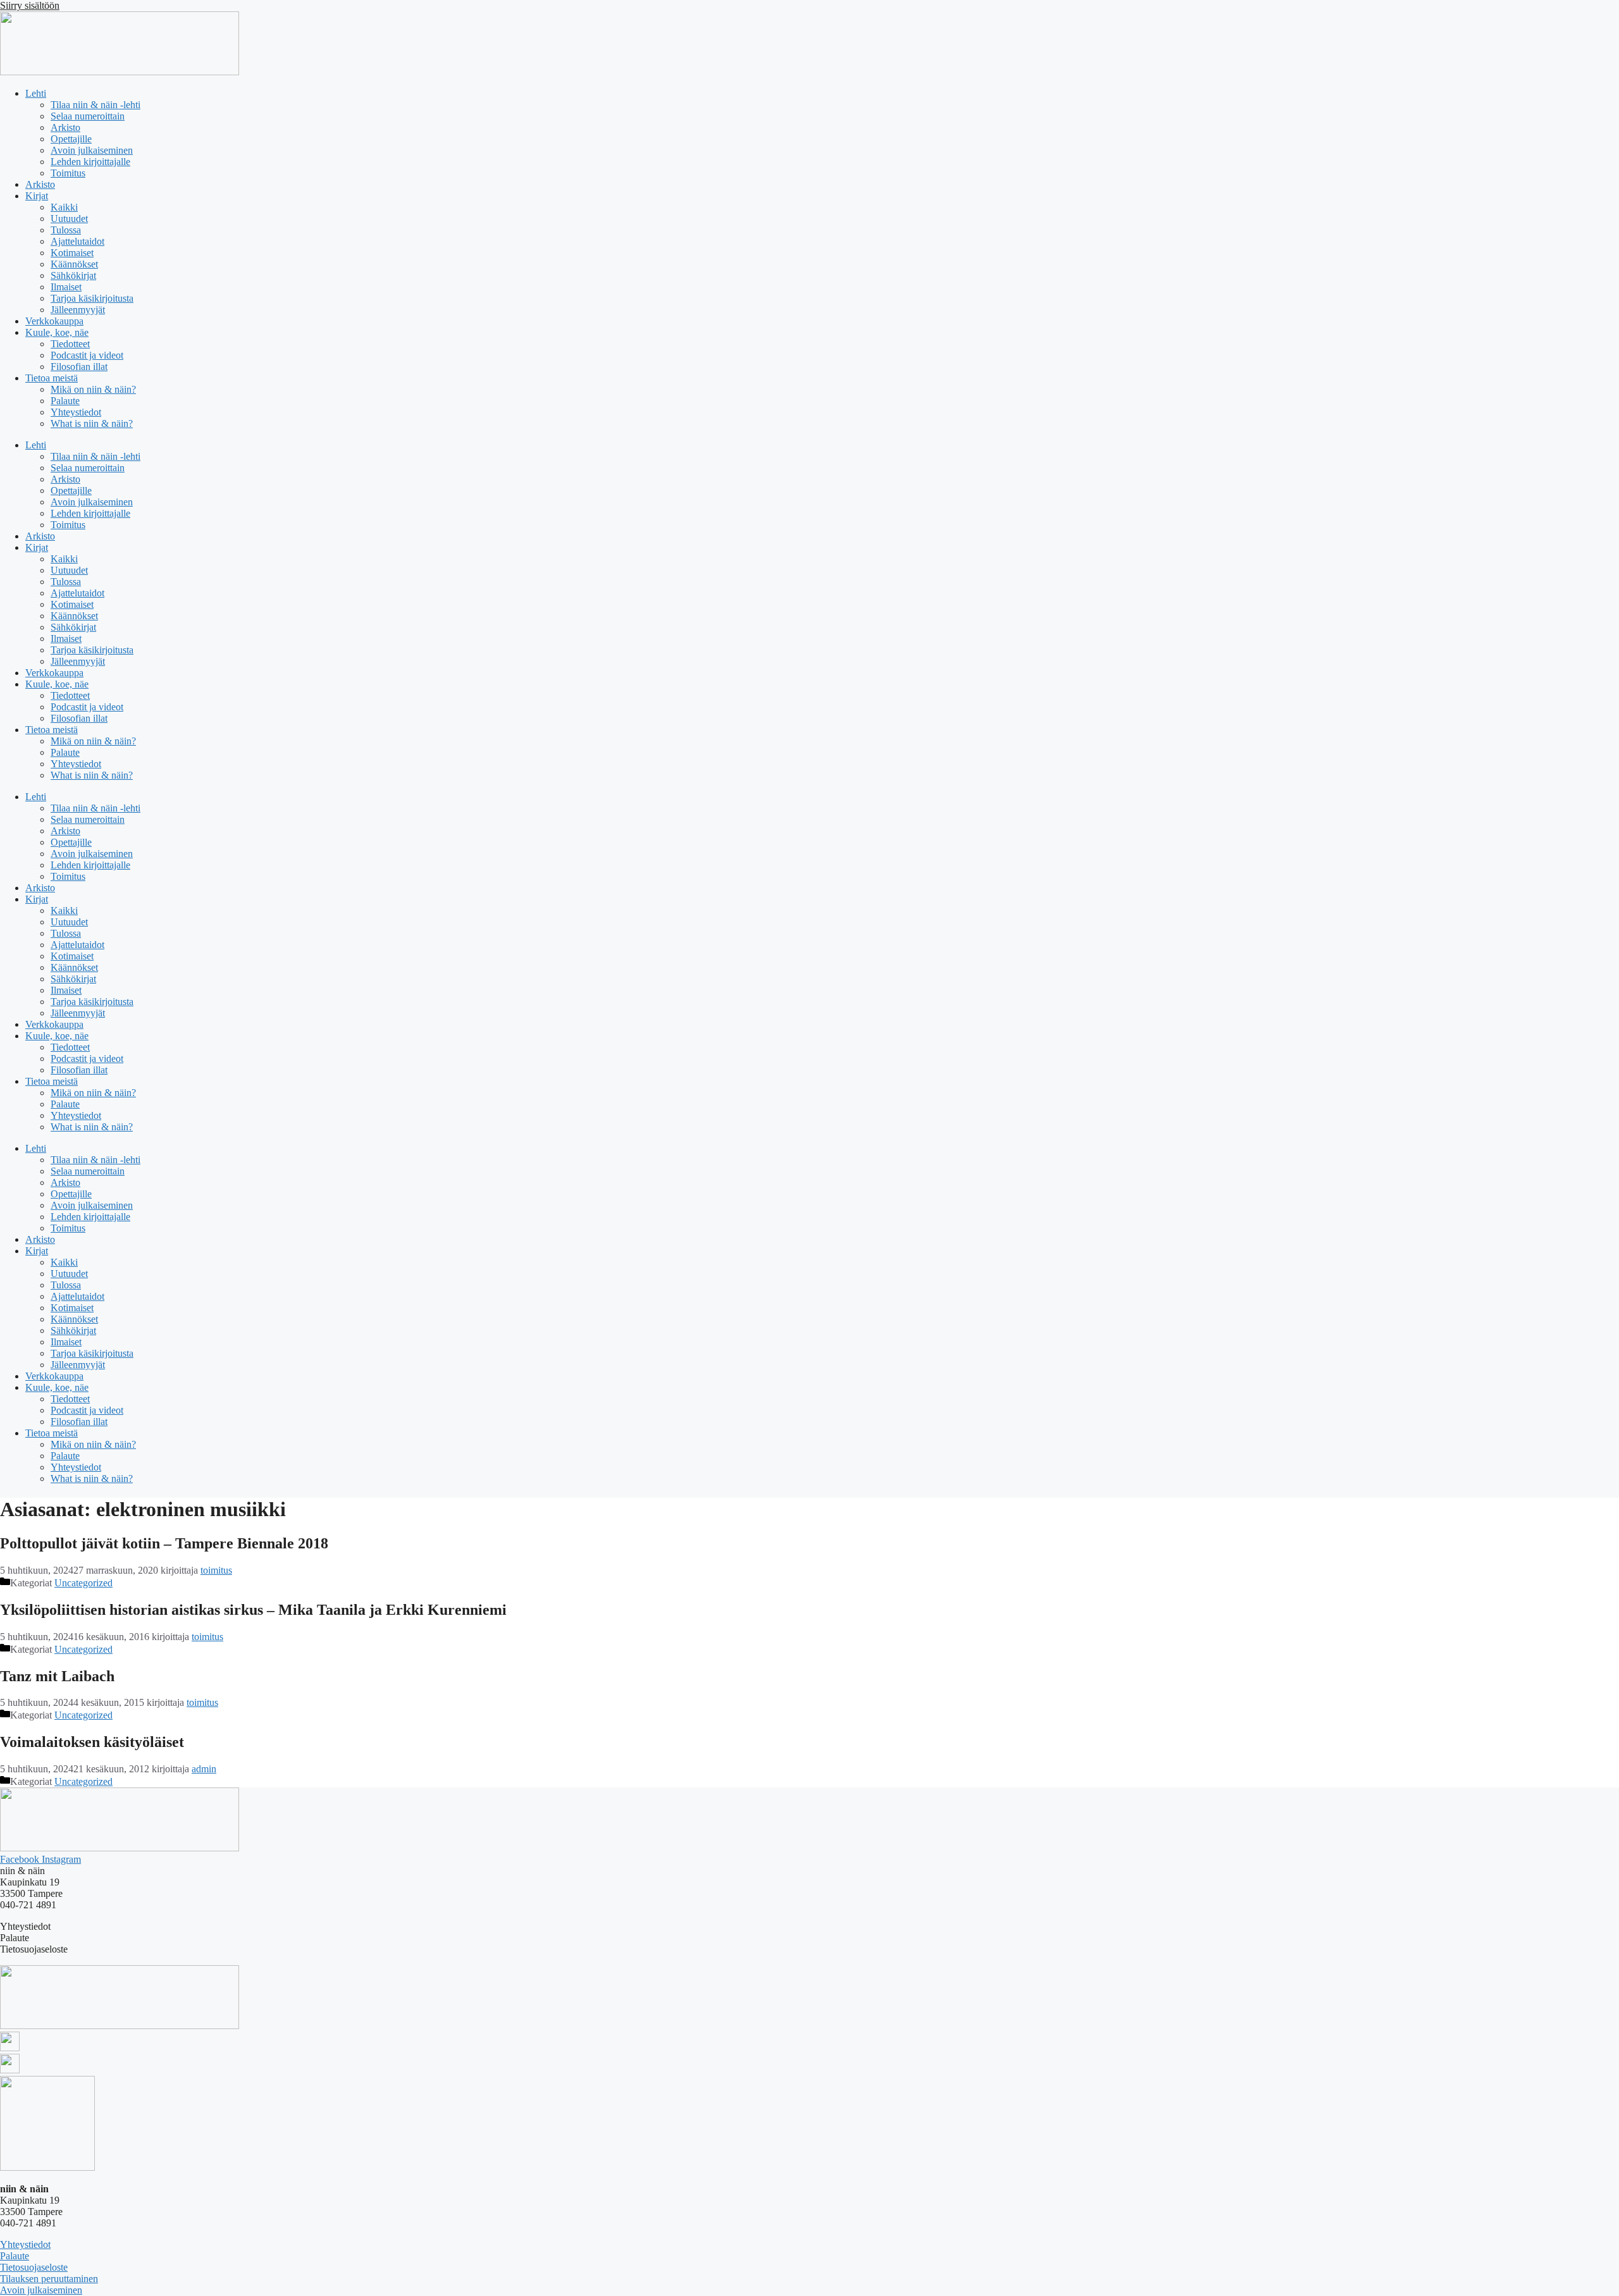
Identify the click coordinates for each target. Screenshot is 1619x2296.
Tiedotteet (70, 344)
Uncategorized (83, 1583)
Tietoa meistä (52, 378)
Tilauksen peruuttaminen (49, 2279)
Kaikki (64, 207)
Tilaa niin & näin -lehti (95, 105)
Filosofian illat (79, 367)
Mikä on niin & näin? (93, 389)
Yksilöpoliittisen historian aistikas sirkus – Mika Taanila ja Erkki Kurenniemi (253, 1610)
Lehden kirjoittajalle (90, 162)
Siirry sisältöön (30, 5)
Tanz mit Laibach (57, 1676)
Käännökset (74, 264)
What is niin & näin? (92, 423)
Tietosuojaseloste (34, 2267)
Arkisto (65, 127)
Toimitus (68, 173)
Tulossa (66, 230)
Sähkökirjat (73, 275)
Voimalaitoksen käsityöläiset (92, 1742)
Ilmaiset (66, 287)
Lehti (36, 93)
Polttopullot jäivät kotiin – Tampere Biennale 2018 (164, 1543)
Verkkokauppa (54, 321)
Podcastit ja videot (87, 355)
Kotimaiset (72, 253)
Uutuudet (69, 219)
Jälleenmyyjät (78, 310)
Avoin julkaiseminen (92, 150)
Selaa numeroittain (88, 116)
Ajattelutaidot (77, 241)
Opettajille (71, 139)
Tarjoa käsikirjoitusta (92, 298)
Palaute (65, 401)
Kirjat (37, 196)
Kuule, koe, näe (57, 332)
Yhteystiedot (76, 412)
